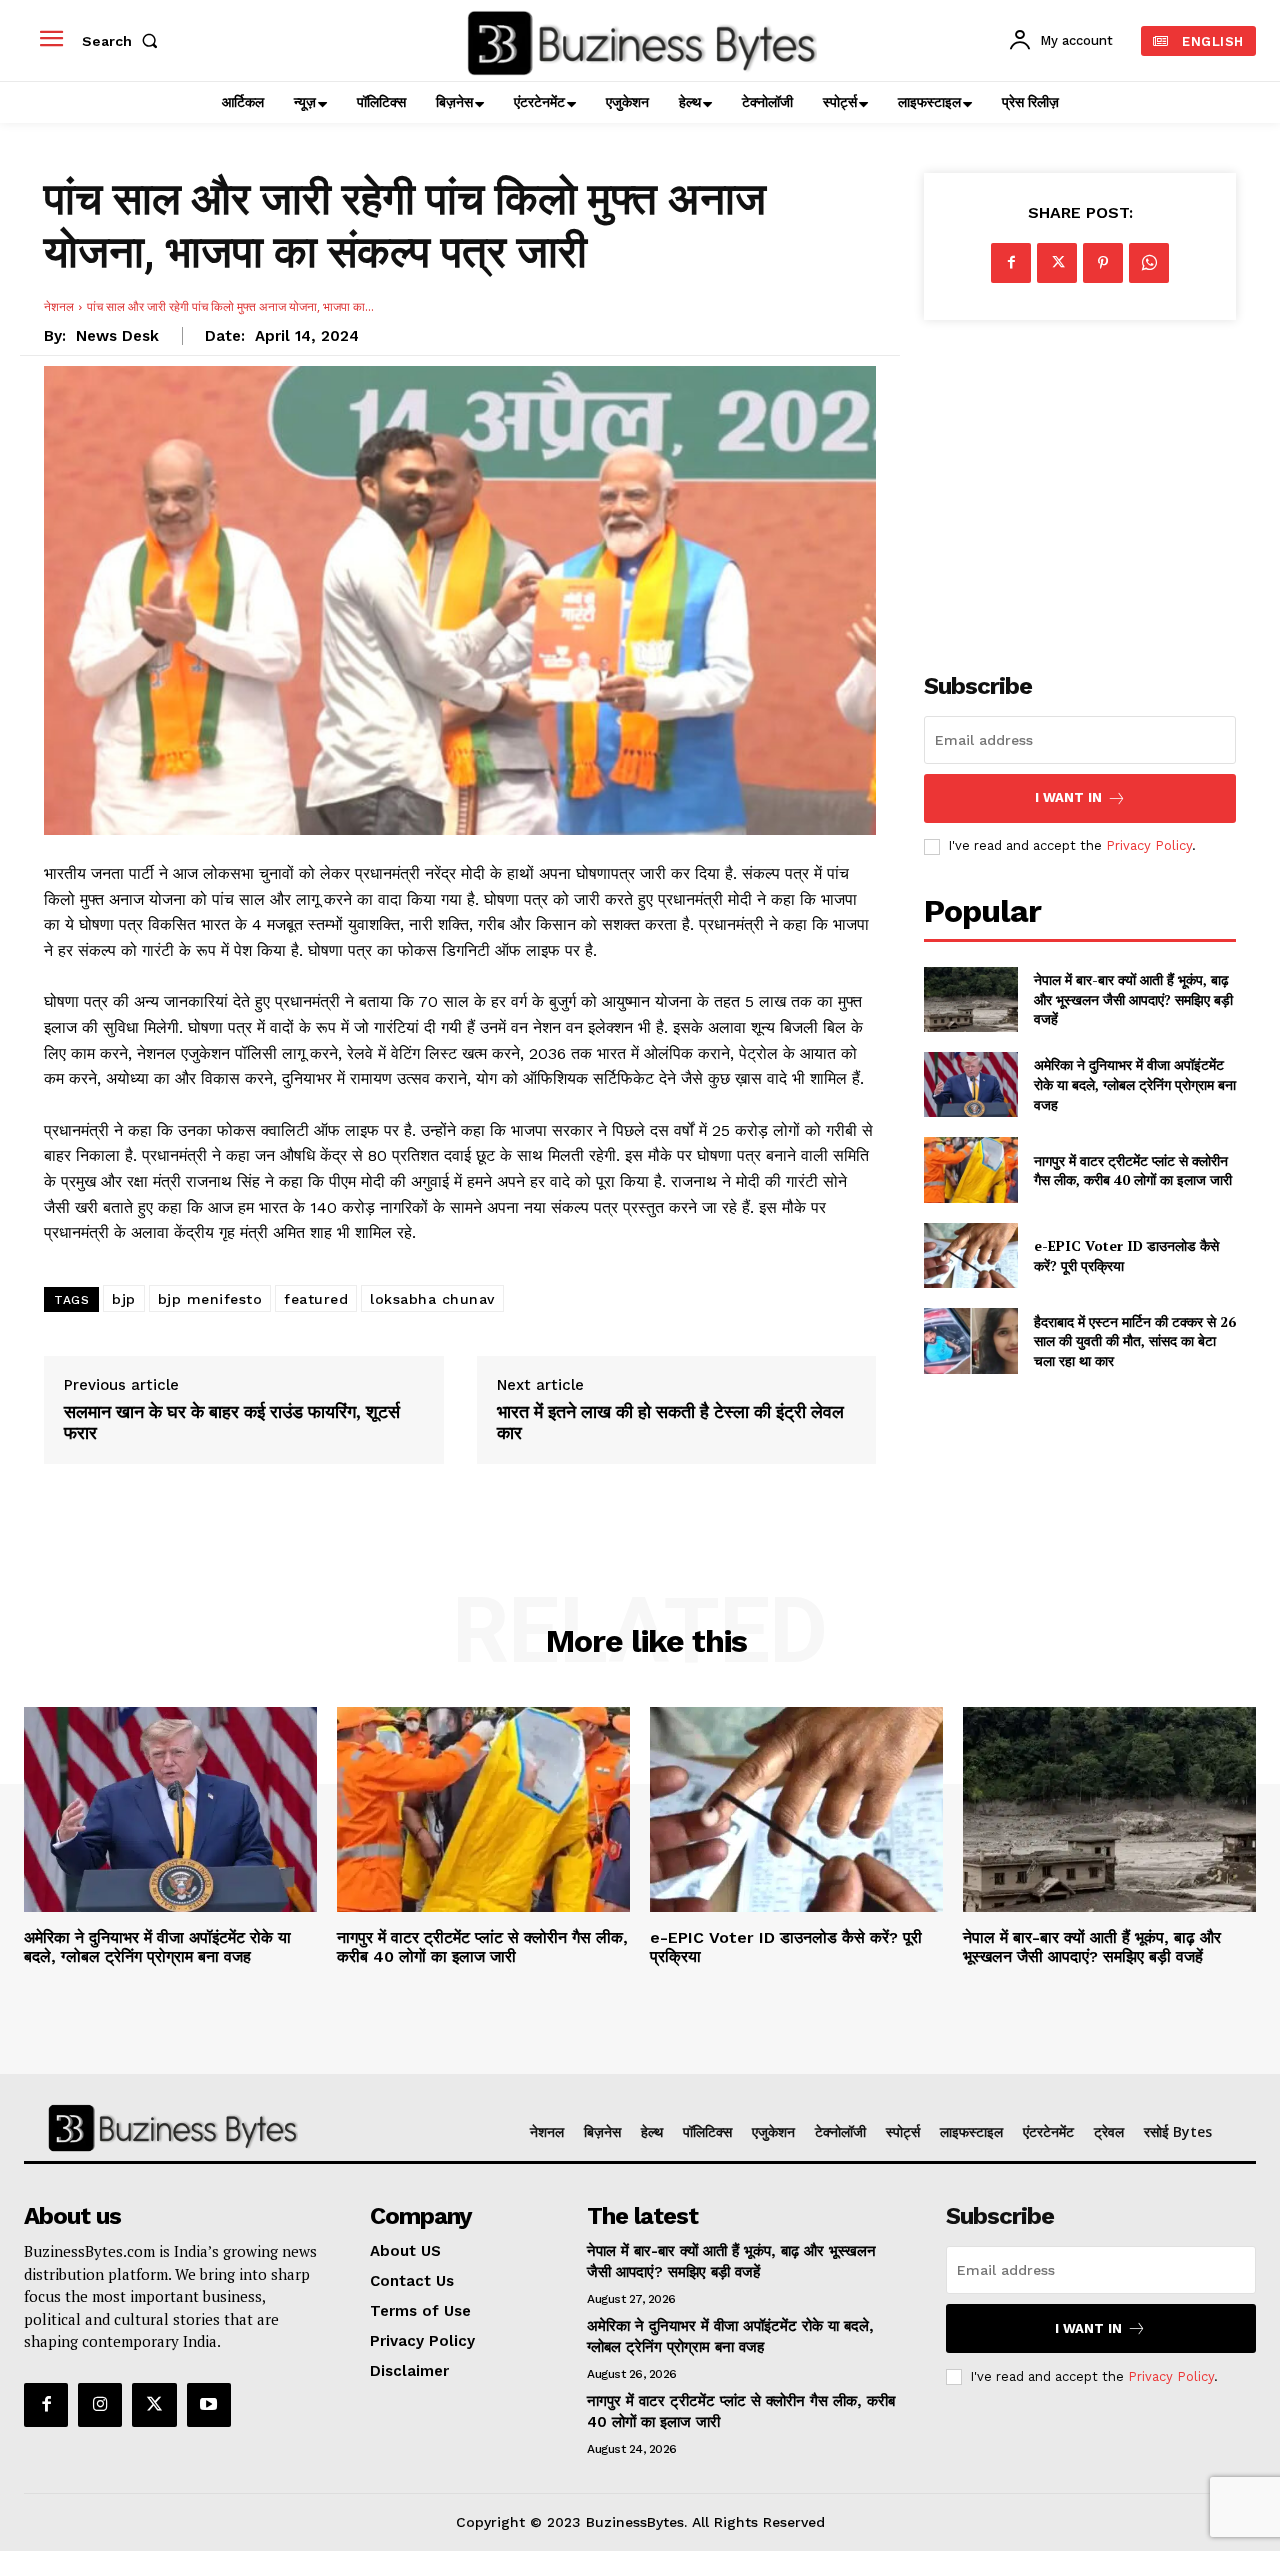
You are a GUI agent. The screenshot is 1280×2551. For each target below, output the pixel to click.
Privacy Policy (1149, 845)
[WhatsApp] (1149, 263)
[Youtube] (209, 2405)
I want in (1068, 797)
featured (316, 1299)
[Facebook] (1011, 263)
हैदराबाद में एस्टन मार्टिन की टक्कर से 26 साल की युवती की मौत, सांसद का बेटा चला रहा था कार (1135, 1341)
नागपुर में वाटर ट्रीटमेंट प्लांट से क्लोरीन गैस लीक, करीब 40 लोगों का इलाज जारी (1133, 1170)
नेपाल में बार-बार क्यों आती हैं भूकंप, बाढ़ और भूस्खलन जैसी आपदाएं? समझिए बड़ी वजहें (1133, 999)
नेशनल (59, 306)
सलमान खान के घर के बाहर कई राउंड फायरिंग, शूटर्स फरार (232, 1422)
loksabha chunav (432, 1299)
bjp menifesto (210, 1299)
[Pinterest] (1103, 263)
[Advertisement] (1080, 485)
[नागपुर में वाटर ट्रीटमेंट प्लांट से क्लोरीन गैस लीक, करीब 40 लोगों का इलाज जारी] (970, 1169)
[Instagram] (100, 2405)
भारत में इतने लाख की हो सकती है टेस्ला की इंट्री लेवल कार (670, 1422)
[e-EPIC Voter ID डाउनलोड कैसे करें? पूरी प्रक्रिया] (970, 1255)
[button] (124, 41)
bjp (124, 1299)
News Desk (117, 336)
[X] (1057, 263)
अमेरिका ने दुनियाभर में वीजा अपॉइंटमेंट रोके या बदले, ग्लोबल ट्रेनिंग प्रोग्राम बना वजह (1135, 1084)
